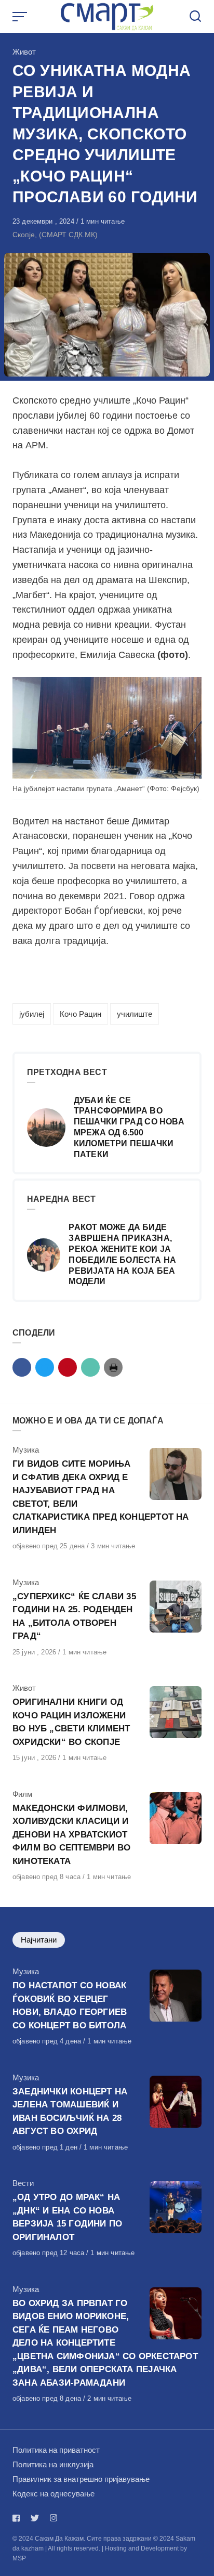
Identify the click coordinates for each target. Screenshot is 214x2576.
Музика (26, 1450)
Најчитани (39, 1940)
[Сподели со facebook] (22, 1367)
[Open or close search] (195, 17)
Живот (24, 52)
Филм (22, 1794)
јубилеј (32, 1014)
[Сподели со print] (113, 1367)
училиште (135, 1014)
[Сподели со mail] (90, 1367)
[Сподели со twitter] (45, 1367)
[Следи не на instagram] (53, 2518)
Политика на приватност (56, 2450)
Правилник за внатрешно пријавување (81, 2479)
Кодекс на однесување (53, 2494)
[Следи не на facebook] (18, 2518)
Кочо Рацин (81, 1014)
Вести (23, 2183)
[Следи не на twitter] (35, 2518)
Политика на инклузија (53, 2464)
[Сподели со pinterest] (68, 1367)
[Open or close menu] (21, 17)
